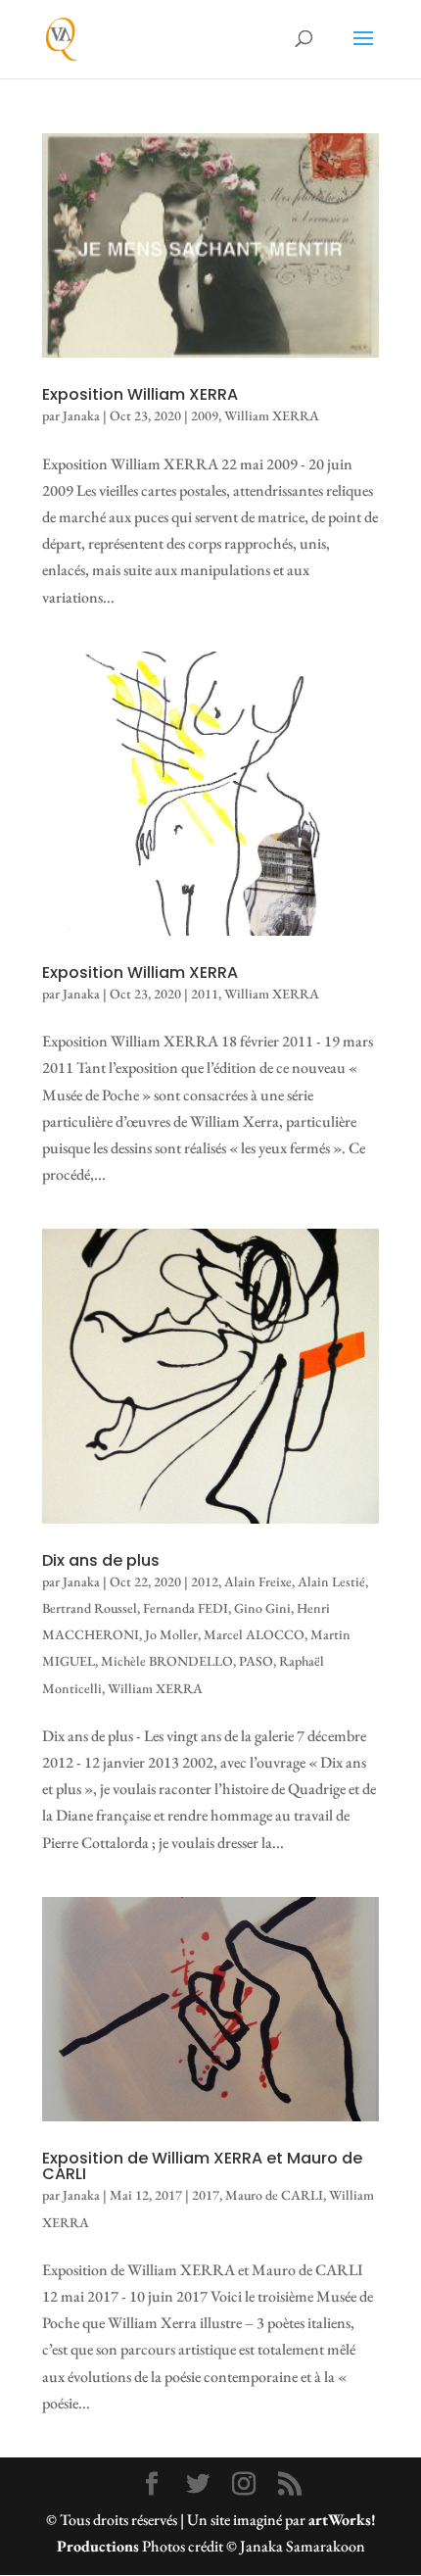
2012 (205, 1581)
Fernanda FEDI (186, 1608)
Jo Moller (171, 1634)
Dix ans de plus (101, 1560)
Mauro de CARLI (274, 2195)
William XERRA (272, 415)
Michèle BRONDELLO (167, 1661)
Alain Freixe (258, 1581)
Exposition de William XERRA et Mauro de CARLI (202, 2166)
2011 (205, 994)
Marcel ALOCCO (254, 1634)
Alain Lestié (331, 1581)
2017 (206, 2195)
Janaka (81, 415)
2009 (205, 415)
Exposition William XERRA (140, 394)
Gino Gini (262, 1608)
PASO (256, 1661)
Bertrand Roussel (90, 1608)
